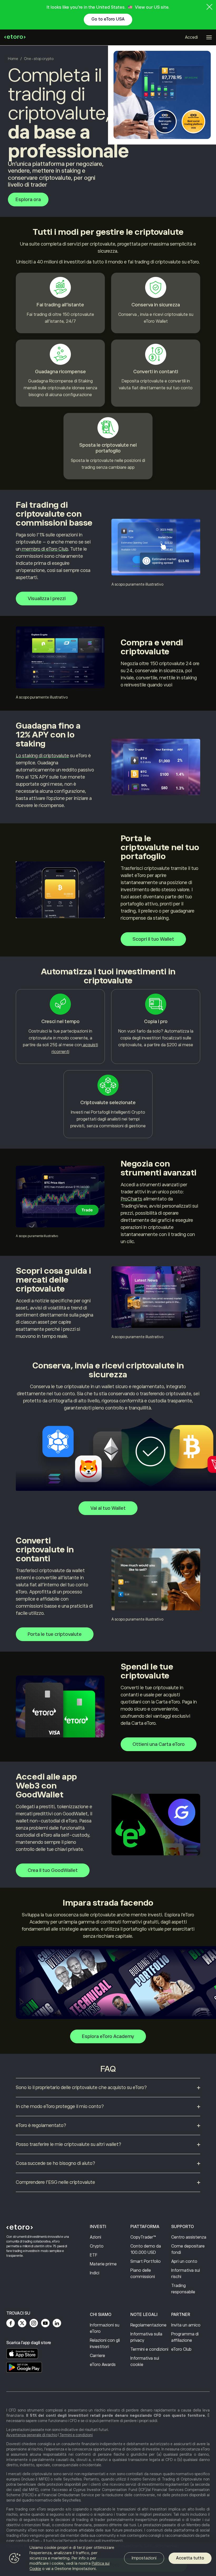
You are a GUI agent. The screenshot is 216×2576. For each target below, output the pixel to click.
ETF (94, 2255)
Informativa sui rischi (186, 2274)
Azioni (95, 2237)
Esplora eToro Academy (108, 2036)
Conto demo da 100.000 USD (146, 2249)
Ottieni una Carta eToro (159, 1744)
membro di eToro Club (44, 549)
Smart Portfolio (146, 2261)
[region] (108, 2559)
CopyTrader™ (143, 2237)
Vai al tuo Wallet (108, 1508)
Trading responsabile (183, 2289)
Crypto (97, 2246)
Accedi (191, 37)
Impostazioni (144, 2558)
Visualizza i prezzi (47, 599)
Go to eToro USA (108, 19)
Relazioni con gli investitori (105, 2344)
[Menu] (209, 37)
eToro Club (181, 2349)
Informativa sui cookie (145, 2361)
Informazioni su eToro (105, 2328)
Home (13, 59)
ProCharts (131, 1199)
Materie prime (103, 2264)
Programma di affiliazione (185, 2337)
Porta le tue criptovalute (55, 1634)
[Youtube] (45, 2323)
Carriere (97, 2356)
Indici (95, 2273)
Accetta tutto (190, 2558)
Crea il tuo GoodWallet (53, 1870)
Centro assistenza (189, 2237)
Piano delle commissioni (143, 2274)
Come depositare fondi (188, 2249)
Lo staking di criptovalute (42, 756)
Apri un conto (184, 2261)
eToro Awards (103, 2365)
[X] (22, 2323)
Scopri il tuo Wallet (153, 939)
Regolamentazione (148, 2325)
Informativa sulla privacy (146, 2337)
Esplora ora (28, 200)
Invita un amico (186, 2325)
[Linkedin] (57, 2323)
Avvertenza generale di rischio (32, 2435)
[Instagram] (34, 2323)
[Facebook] (11, 2323)
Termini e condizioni (149, 2349)
